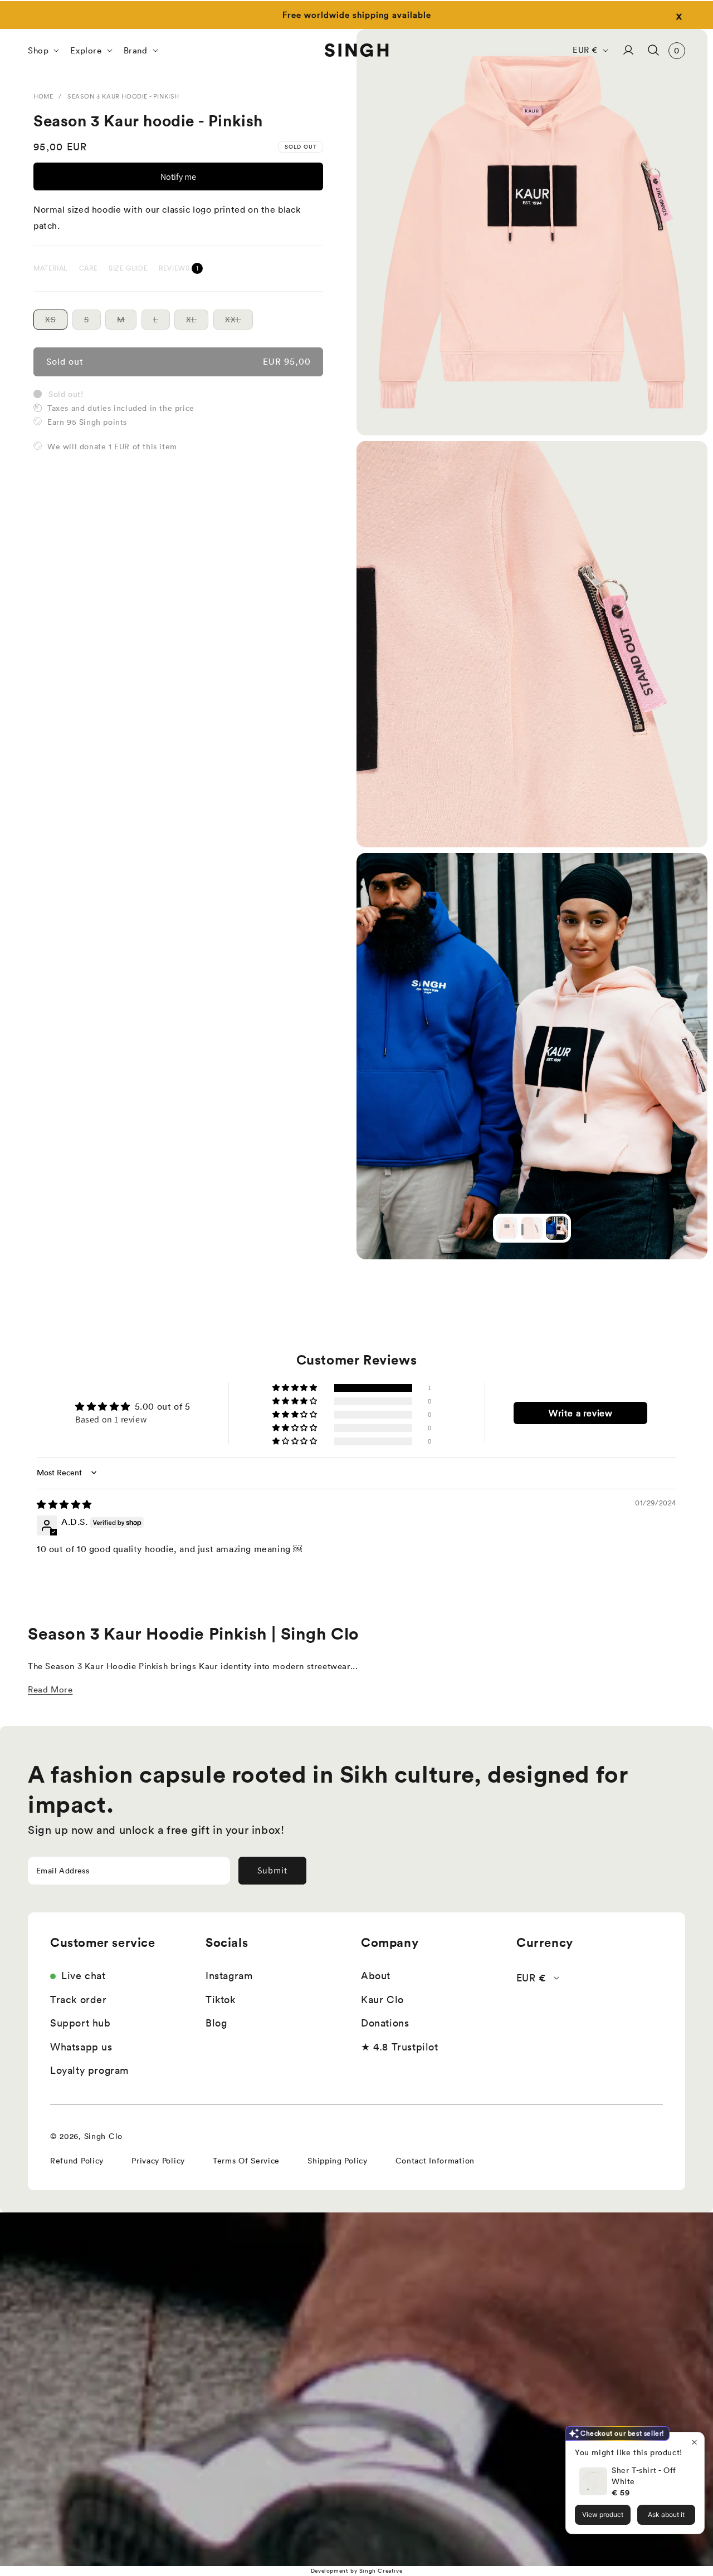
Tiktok (221, 2000)
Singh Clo (103, 2136)
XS (56, 321)
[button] (42, 50)
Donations (385, 2023)
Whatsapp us (81, 2047)
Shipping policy (338, 2161)
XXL (239, 321)
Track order (79, 2000)
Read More (50, 1689)
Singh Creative (381, 2571)
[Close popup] (694, 2442)
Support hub (80, 2023)
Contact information (435, 2161)
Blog (216, 2023)
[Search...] (653, 50)
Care (88, 268)
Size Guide (128, 268)
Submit (272, 1870)
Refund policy (77, 2161)
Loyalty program (89, 2070)
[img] (64, 1504)
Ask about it (666, 2514)
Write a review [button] (580, 1413)
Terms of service (246, 2161)
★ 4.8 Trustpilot (400, 2047)
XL (197, 321)
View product (603, 2514)
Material (51, 268)
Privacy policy (158, 2161)
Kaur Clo (382, 2000)
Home (43, 96)
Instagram (229, 1976)
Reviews (175, 268)
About (376, 1976)
